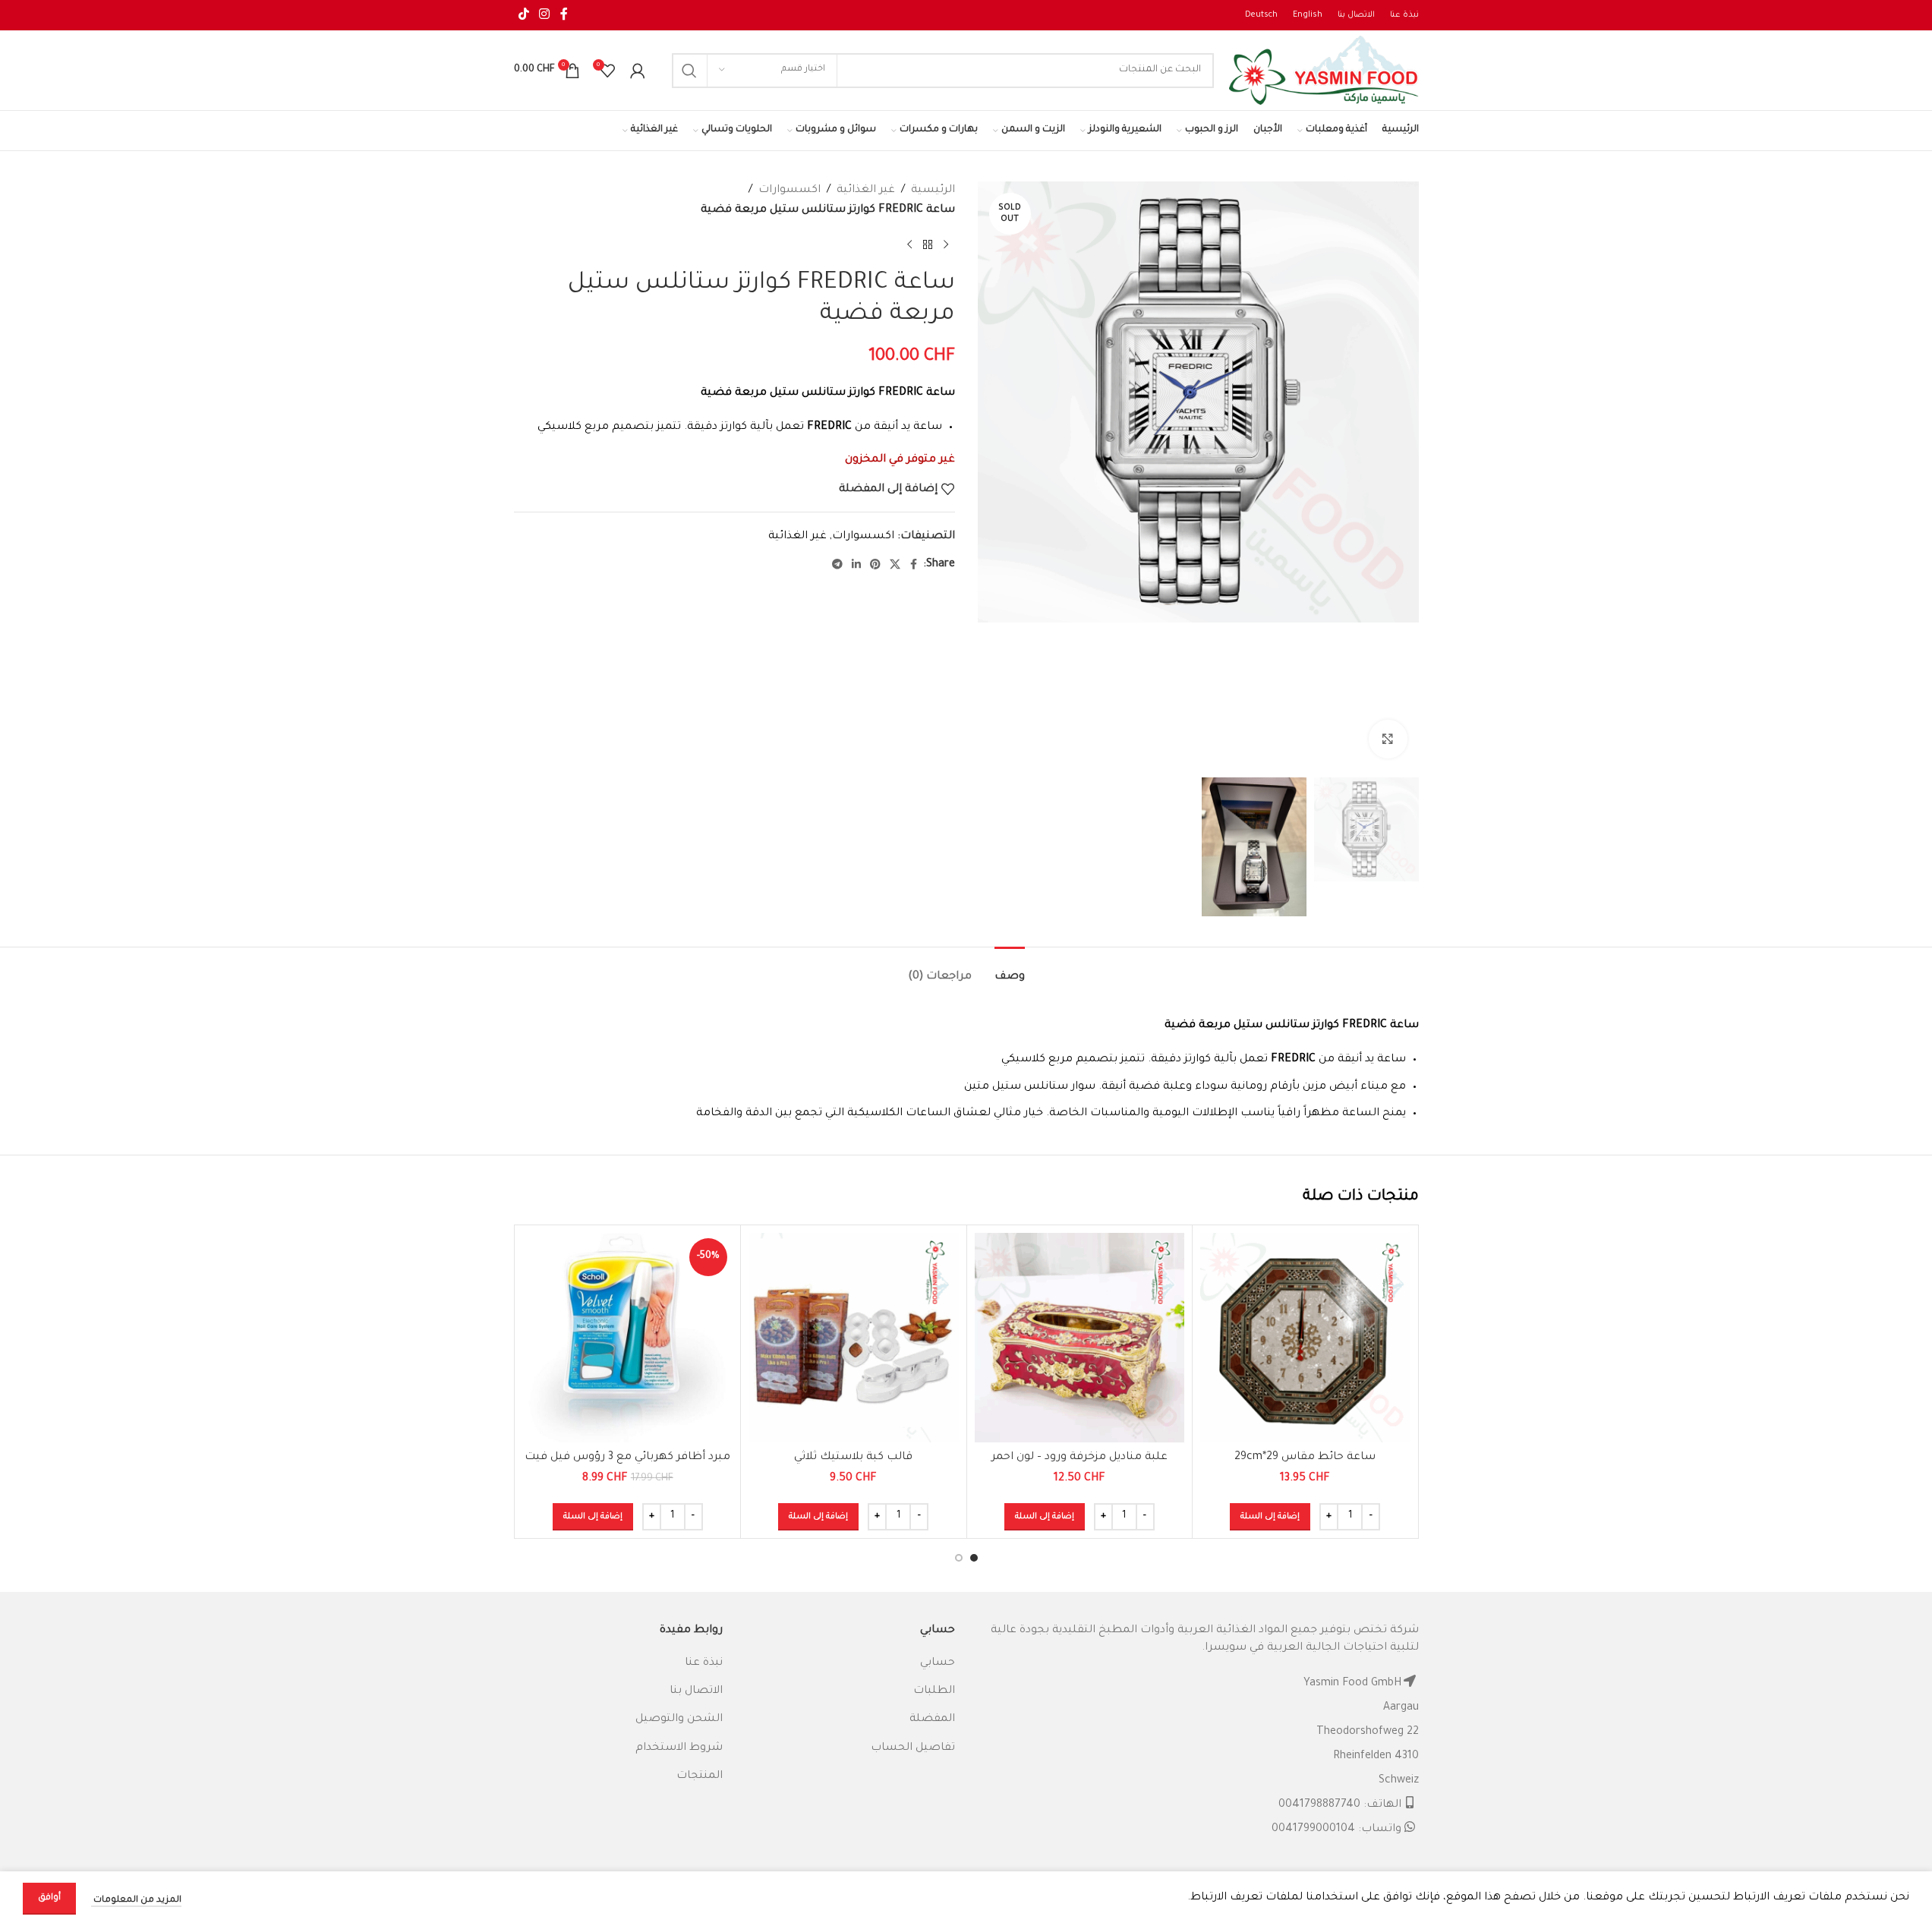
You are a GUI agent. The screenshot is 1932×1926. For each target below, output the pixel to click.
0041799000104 (1313, 1830)
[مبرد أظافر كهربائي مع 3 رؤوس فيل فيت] (628, 1338)
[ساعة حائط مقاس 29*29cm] (1305, 1338)
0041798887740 (1319, 1805)
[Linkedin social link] (856, 566)
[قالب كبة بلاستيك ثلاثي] (854, 1338)
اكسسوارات (790, 191)
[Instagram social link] (545, 15)
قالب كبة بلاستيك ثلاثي (853, 1458)
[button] (1270, 1517)
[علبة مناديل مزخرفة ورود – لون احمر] (1080, 1338)
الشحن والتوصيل (679, 1720)
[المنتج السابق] (946, 244)
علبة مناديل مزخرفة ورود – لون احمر (1079, 1458)
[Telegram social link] (837, 566)
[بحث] (689, 71)
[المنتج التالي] (909, 244)
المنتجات (700, 1776)
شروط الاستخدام (679, 1748)
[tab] (1010, 970)
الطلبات (934, 1691)
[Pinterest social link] (875, 566)
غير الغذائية (866, 191)
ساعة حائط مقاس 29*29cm (1305, 1458)
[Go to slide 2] (959, 1558)
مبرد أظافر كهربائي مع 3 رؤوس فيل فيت (627, 1458)
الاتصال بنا (696, 1691)
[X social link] (895, 566)
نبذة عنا (704, 1663)
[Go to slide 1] (974, 1558)
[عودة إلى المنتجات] (928, 244)
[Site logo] (1324, 71)
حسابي (938, 1663)
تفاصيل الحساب (913, 1748)
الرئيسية (933, 191)
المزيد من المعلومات (136, 1901)
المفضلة (932, 1720)
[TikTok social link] (524, 15)
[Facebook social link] (564, 15)
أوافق (49, 1898)
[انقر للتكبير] (1388, 739)
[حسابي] (638, 71)
